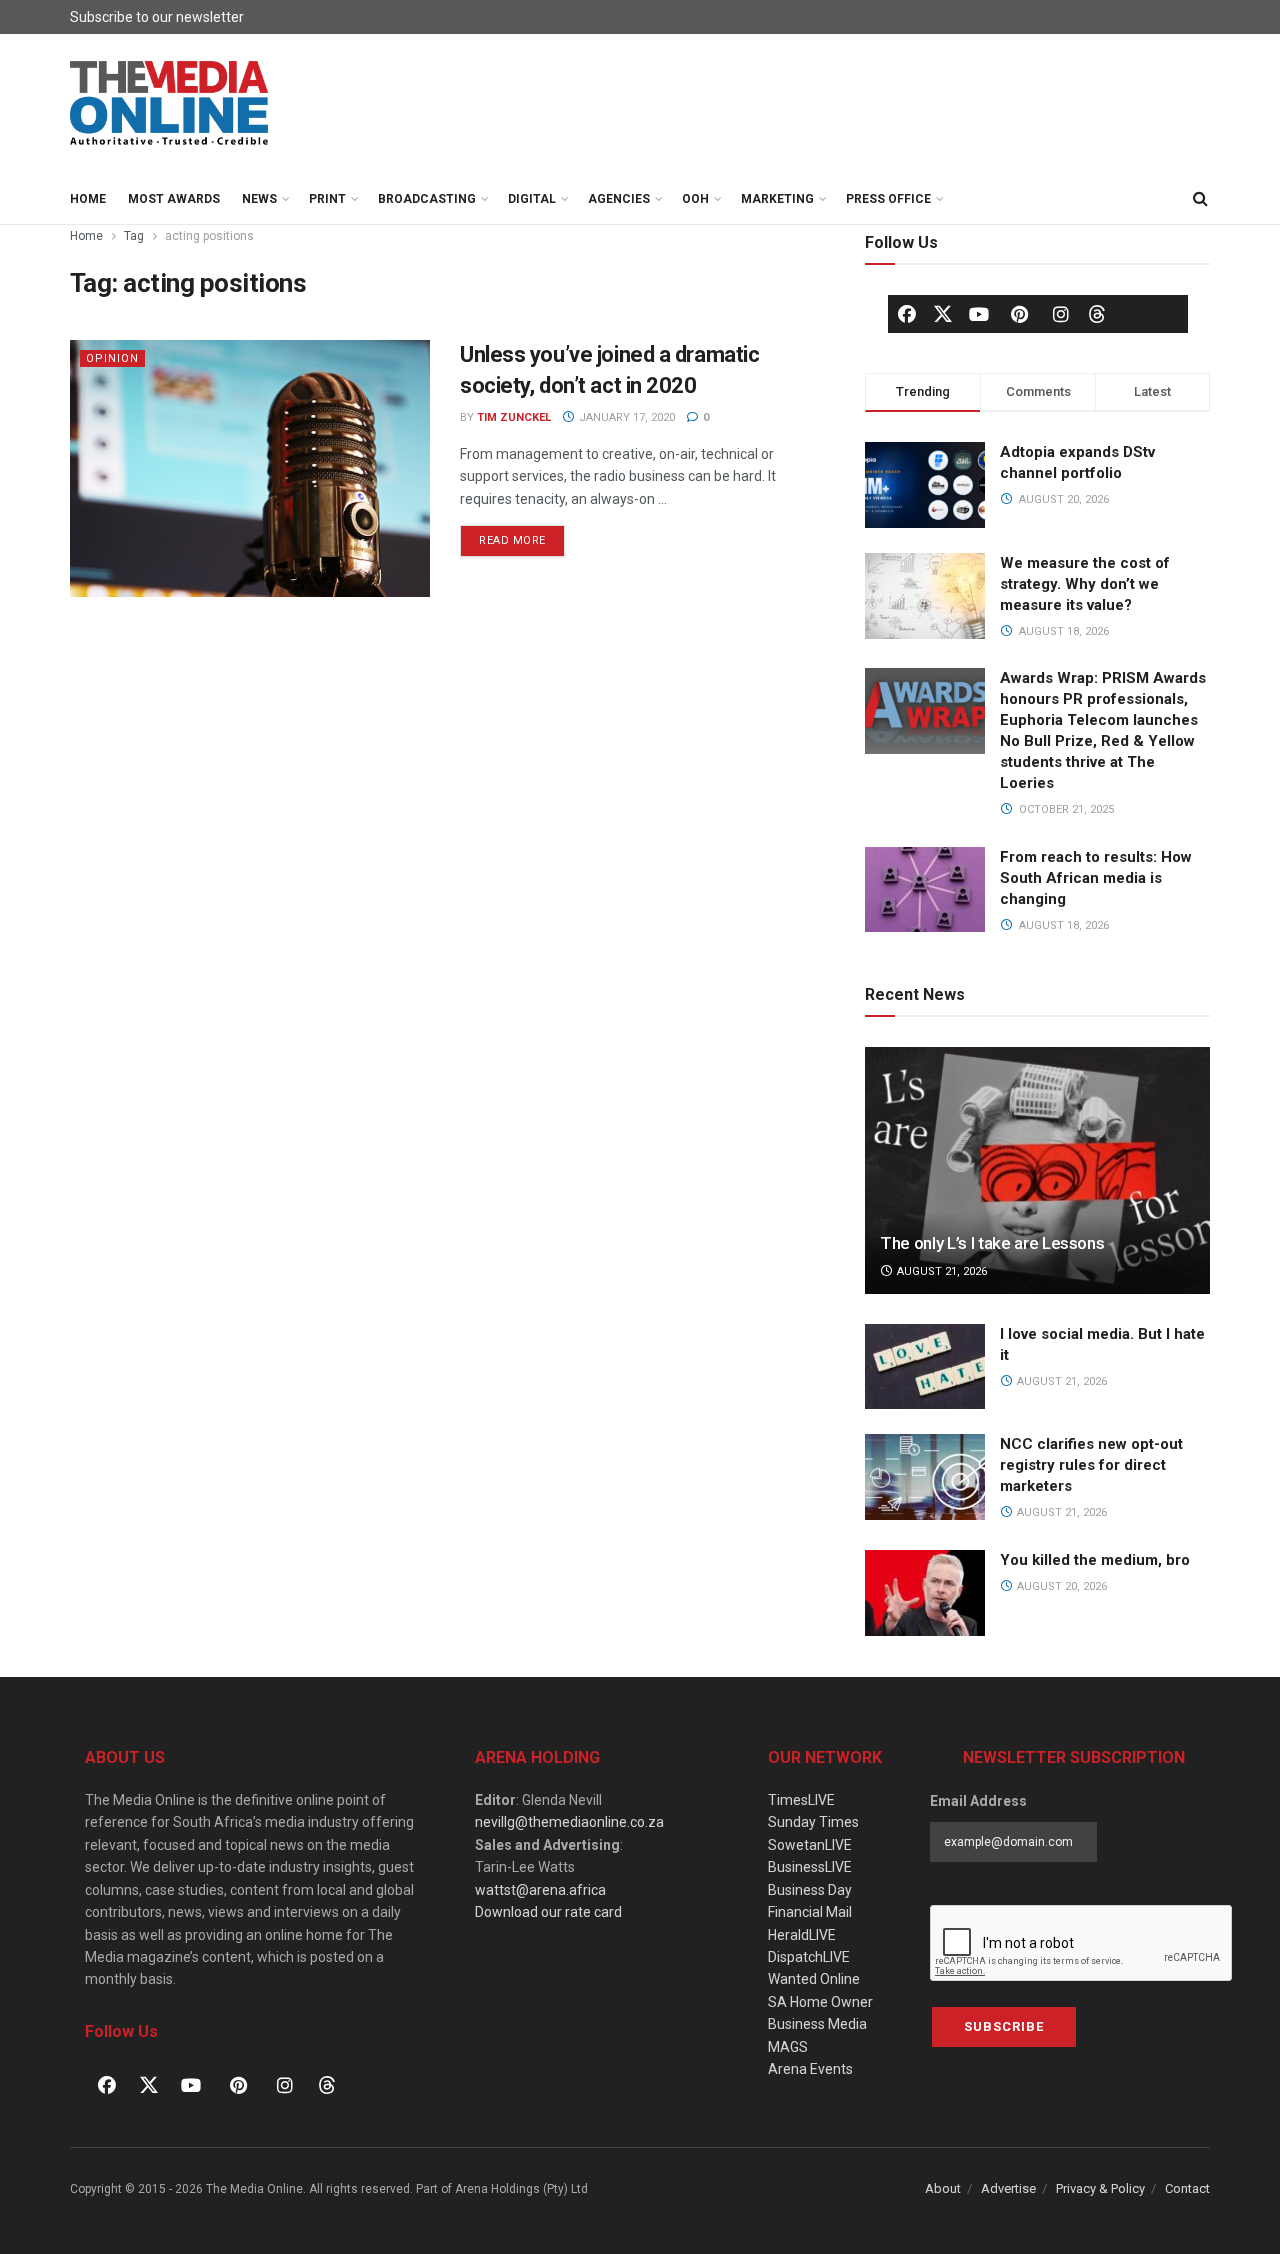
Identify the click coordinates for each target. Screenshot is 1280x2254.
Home (88, 199)
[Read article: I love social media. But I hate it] (925, 1367)
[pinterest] (1020, 314)
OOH (695, 199)
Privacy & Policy (1100, 2188)
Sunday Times (813, 1822)
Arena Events (810, 2069)
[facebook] (907, 314)
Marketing (777, 199)
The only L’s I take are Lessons (992, 1243)
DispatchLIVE (809, 1957)
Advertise (1008, 2188)
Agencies (619, 199)
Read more (522, 536)
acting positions (209, 236)
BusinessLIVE (810, 1867)
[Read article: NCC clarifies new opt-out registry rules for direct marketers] (925, 1477)
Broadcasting (427, 199)
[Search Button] (1200, 199)
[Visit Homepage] (170, 104)
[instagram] (1061, 314)
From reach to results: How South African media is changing (1096, 878)
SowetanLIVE (810, 1845)
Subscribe (1004, 2026)
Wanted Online (814, 1979)
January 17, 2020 (625, 417)
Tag (134, 236)
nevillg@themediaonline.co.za (569, 1822)
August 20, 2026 (1060, 1586)
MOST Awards (174, 199)
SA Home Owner (820, 2002)
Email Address (978, 1801)
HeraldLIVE (802, 1935)
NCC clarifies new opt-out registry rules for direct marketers (1091, 1465)
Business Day (810, 1890)
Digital (532, 199)
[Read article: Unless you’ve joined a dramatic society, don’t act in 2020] (250, 468)
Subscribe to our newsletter (157, 17)
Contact (1187, 2188)
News (259, 199)
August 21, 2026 (940, 1271)
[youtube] (979, 314)
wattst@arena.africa (540, 1890)
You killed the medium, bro (1095, 1560)
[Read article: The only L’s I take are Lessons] (1037, 1170)
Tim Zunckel (514, 417)
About (943, 2188)
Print (327, 199)
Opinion (112, 358)
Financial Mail (810, 1912)
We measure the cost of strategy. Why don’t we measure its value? (1085, 584)
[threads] (1097, 313)
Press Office (888, 199)
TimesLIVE (801, 1800)
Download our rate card (548, 1912)
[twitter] (943, 313)
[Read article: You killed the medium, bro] (925, 1593)
